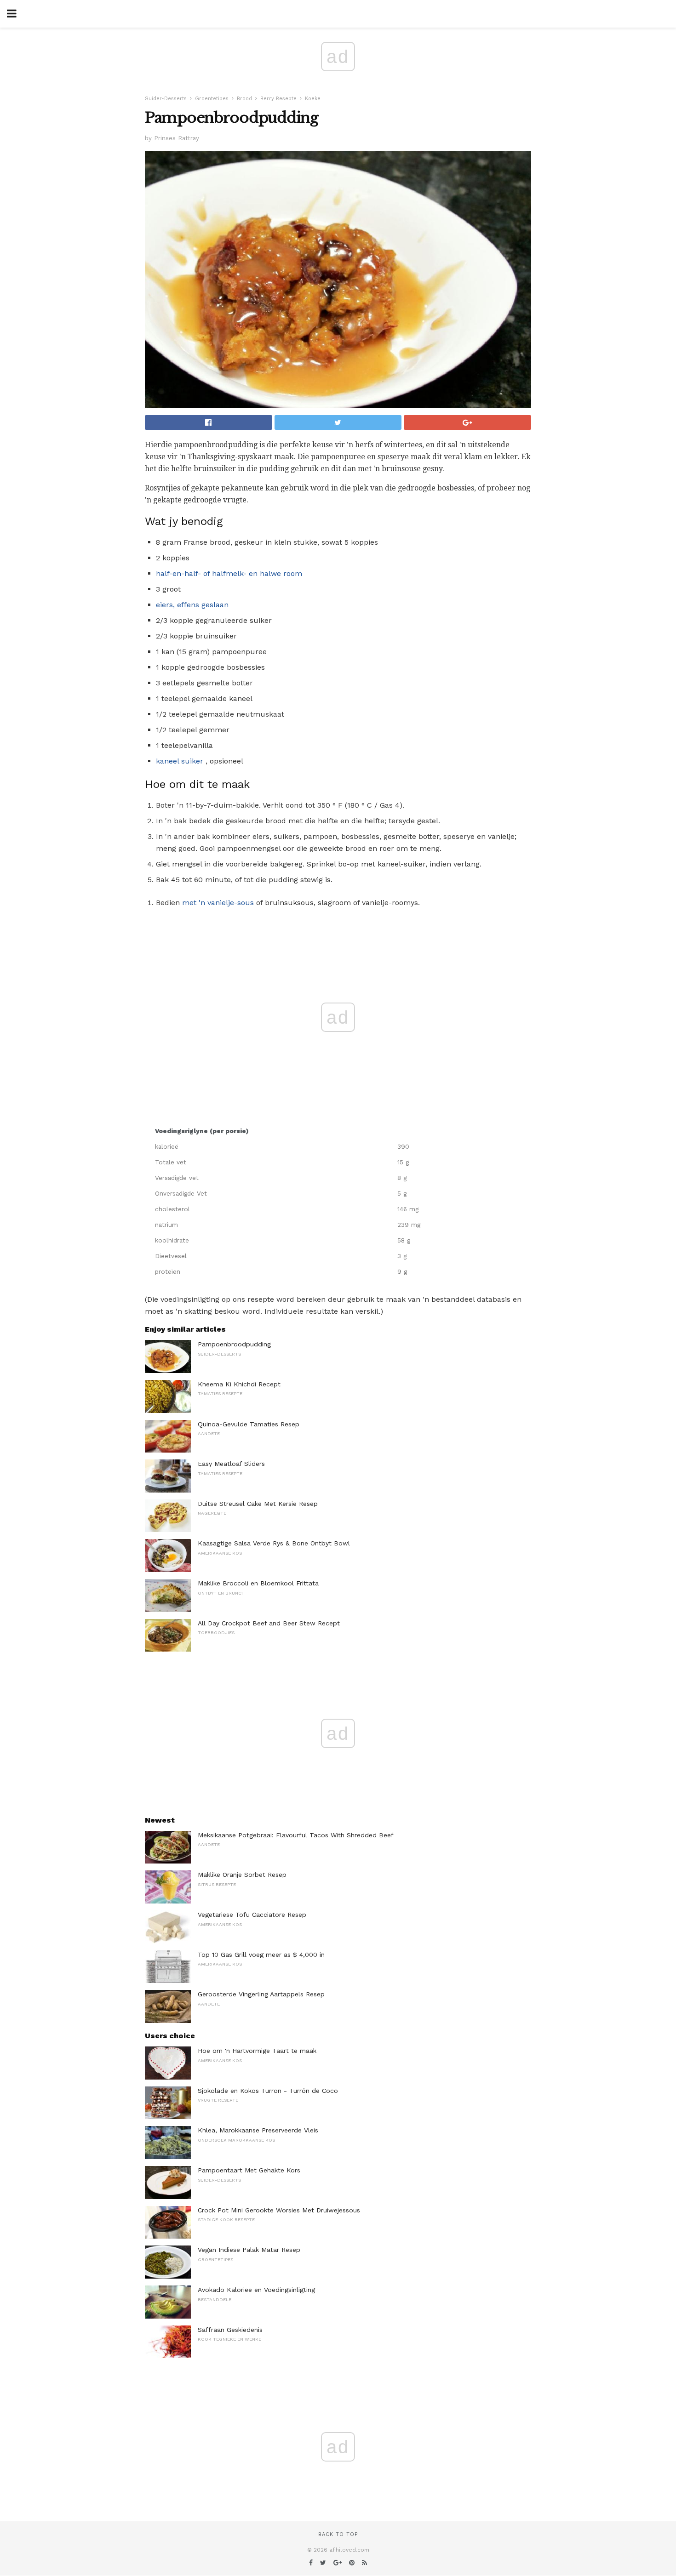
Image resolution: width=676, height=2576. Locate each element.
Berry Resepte (278, 99)
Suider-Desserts (166, 99)
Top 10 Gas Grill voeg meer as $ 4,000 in (261, 1955)
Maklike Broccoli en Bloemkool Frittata (258, 1583)
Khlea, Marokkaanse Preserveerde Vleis (258, 2130)
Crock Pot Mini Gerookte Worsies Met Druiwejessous (279, 2210)
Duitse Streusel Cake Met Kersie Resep (258, 1504)
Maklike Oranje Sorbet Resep (242, 1875)
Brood (244, 99)
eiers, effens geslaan (192, 605)
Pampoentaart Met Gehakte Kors (249, 2170)
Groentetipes (212, 99)
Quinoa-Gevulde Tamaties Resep (249, 1424)
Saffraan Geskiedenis (230, 2330)
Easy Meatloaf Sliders (231, 1464)
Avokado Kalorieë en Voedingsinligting (256, 2290)
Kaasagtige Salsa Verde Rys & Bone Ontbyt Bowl (274, 1543)
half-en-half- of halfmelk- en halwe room (229, 573)
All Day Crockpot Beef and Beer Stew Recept (269, 1623)
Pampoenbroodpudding (234, 1344)
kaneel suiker (180, 761)
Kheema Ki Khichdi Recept (239, 1384)
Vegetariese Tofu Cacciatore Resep (252, 1915)
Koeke (313, 99)
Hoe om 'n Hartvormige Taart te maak (257, 2051)
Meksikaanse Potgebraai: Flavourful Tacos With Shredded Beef (296, 1835)
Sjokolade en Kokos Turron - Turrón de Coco (268, 2091)
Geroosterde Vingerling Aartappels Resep (261, 1994)
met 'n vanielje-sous (218, 903)
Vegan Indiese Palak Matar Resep (249, 2250)
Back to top (338, 2534)
